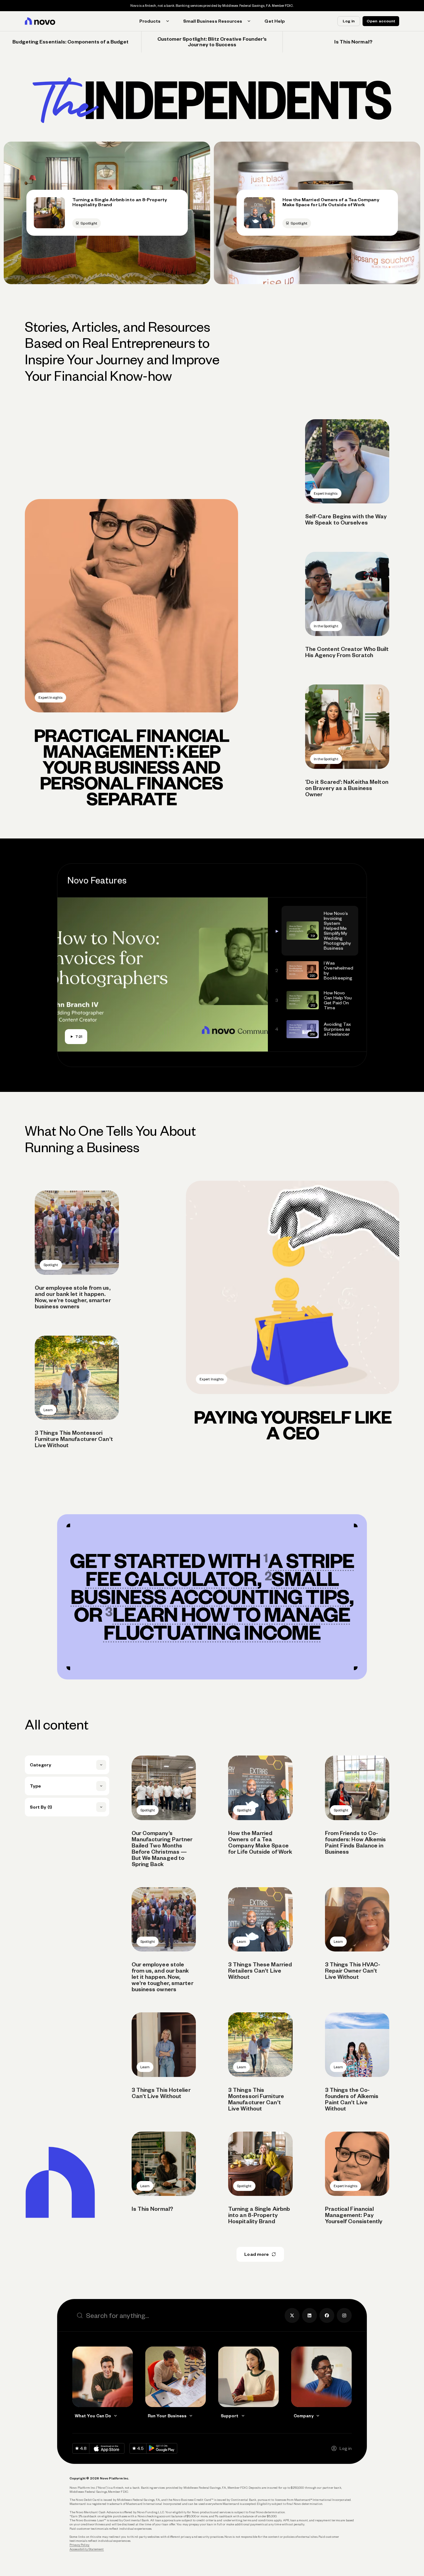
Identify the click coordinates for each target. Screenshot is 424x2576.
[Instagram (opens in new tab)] (344, 2315)
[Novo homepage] (40, 21)
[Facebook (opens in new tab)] (327, 2315)
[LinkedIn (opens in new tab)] (309, 2315)
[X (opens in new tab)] (292, 2315)
